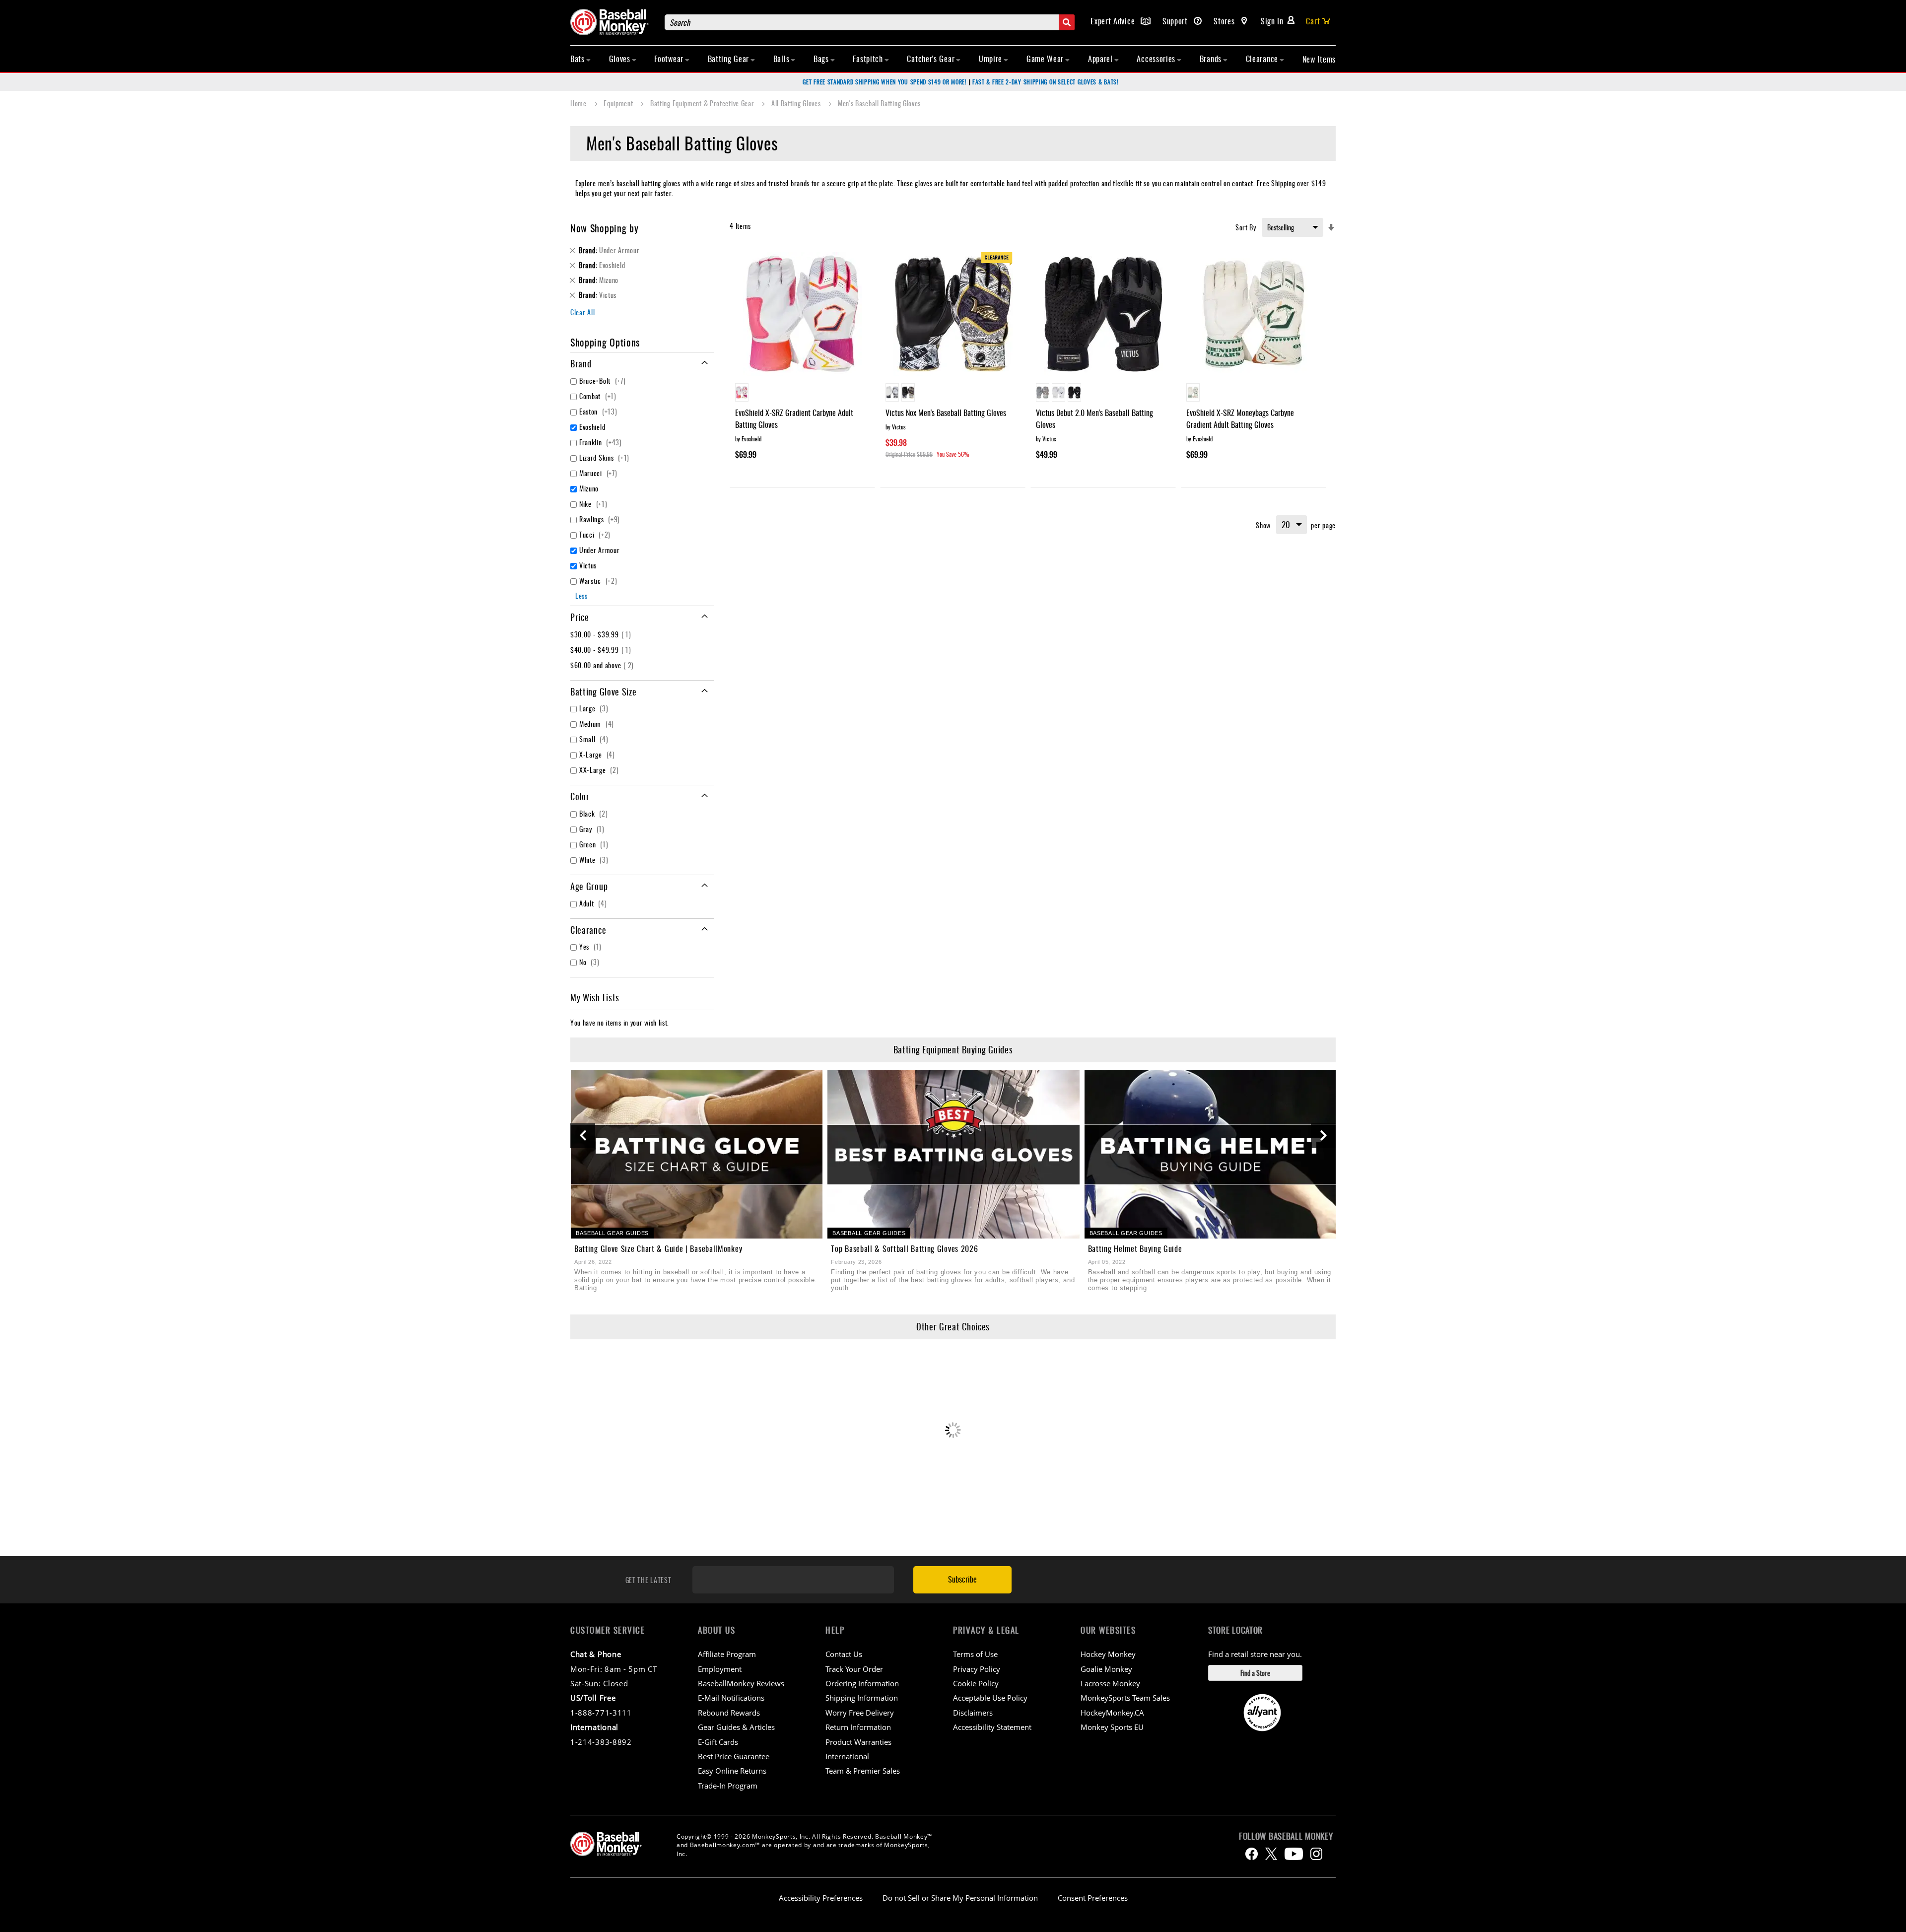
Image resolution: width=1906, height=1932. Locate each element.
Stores (1225, 21)
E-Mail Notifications (731, 1698)
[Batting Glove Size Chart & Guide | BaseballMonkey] (697, 1154)
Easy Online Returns (732, 1771)
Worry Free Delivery (860, 1713)
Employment (720, 1669)
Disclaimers (973, 1713)
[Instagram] (1316, 1854)
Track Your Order (854, 1669)
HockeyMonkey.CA (1112, 1713)
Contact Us (844, 1654)
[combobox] (870, 22)
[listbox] (802, 394)
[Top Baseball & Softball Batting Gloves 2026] (953, 1154)
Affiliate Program (727, 1654)
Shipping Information (862, 1698)
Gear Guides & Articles (736, 1727)
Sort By (1246, 227)
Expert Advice (1114, 21)
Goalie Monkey (1106, 1669)
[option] (742, 392)
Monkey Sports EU (1112, 1727)
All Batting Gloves (797, 103)
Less (581, 595)
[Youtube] (1294, 1854)
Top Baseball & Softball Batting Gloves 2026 (904, 1248)
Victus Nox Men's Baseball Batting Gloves (946, 413)
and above (603, 665)
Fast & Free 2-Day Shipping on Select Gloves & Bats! (1046, 82)
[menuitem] (581, 59)
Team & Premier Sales (863, 1771)
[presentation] (583, 1136)
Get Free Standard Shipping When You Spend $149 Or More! (885, 82)
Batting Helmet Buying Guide (1135, 1248)
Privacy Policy (977, 1669)
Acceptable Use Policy (990, 1698)
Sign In (1272, 21)
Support (1176, 21)
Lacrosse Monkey (1110, 1683)
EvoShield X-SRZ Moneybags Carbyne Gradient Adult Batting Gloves (1240, 418)
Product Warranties (858, 1742)
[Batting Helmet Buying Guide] (1210, 1154)
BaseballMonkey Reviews (741, 1683)
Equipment (619, 103)
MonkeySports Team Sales (1125, 1698)
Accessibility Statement (992, 1727)
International (847, 1756)
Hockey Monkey (1108, 1654)
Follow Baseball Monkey (1286, 1836)
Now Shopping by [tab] (605, 228)
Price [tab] (580, 617)
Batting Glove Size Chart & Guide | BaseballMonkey (658, 1248)
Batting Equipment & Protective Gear (703, 103)
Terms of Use (975, 1654)
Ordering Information (862, 1683)
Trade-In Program (728, 1786)
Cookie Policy (976, 1683)
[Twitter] (1271, 1854)
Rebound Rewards (729, 1713)
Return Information (858, 1727)
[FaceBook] (1252, 1854)
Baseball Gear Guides (612, 1233)
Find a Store (1255, 1673)
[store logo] (613, 22)
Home (579, 103)
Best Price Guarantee (734, 1756)
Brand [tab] (581, 363)
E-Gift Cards (718, 1742)
